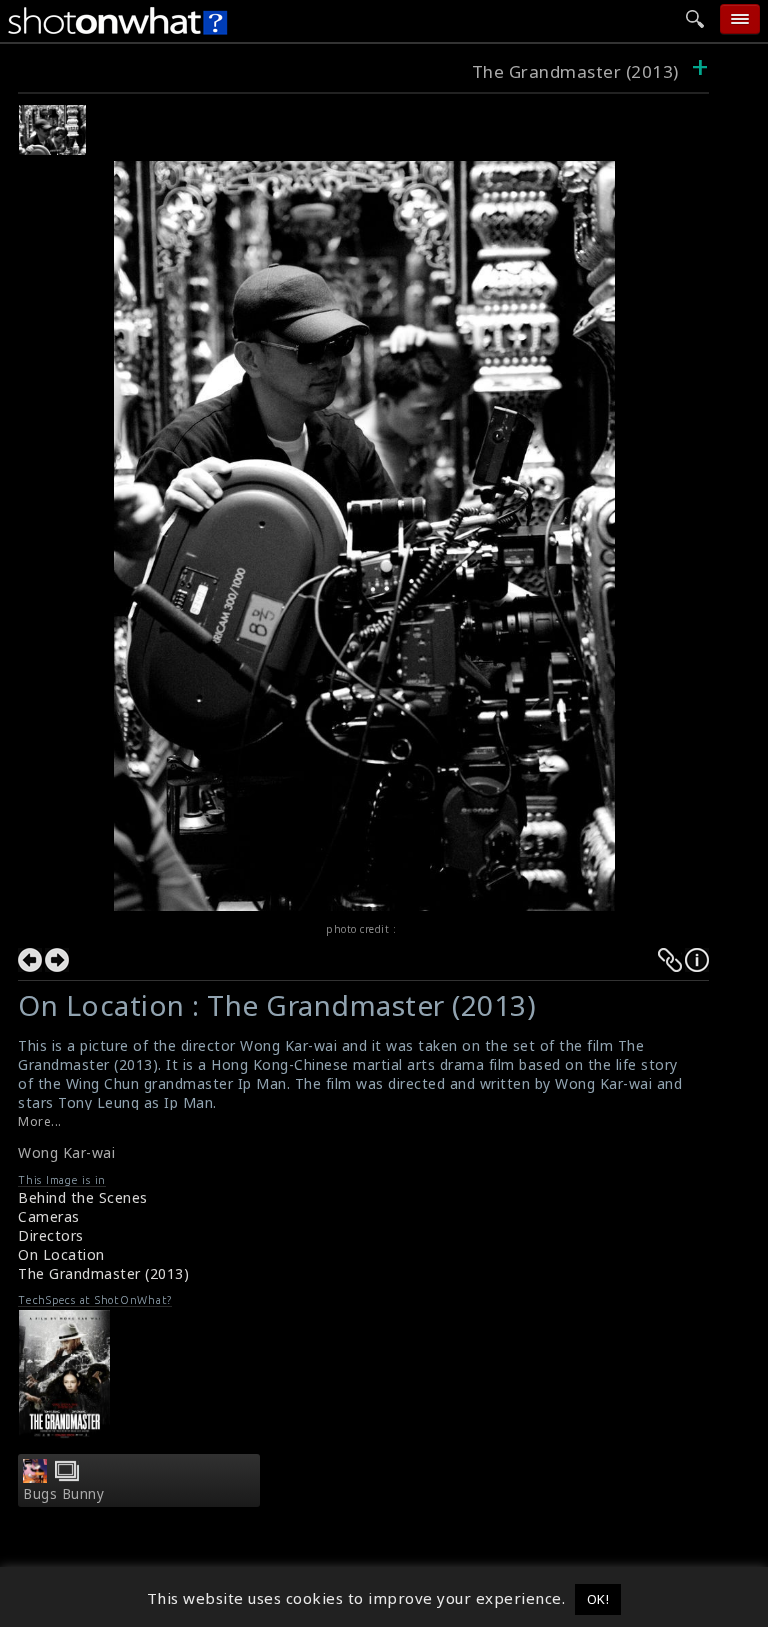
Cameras (49, 1216)
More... (40, 1121)
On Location (61, 1254)
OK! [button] (598, 1599)
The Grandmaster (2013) (575, 71)
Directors (51, 1235)
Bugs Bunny (63, 1494)
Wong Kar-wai (66, 1152)
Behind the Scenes (83, 1197)
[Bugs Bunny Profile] (35, 1477)
